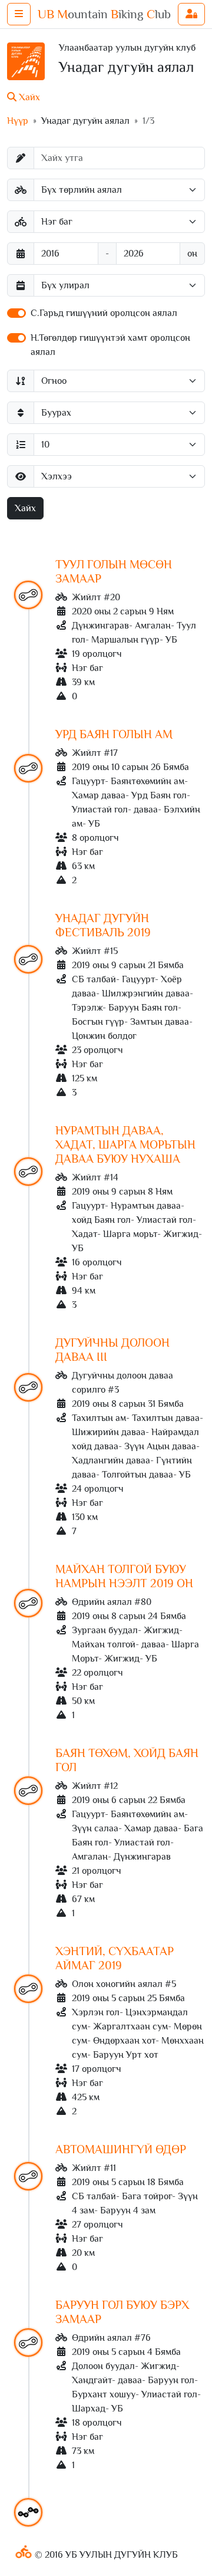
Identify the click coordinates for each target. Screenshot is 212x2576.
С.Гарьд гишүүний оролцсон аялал (104, 313)
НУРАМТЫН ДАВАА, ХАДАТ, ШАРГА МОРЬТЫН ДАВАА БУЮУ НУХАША (125, 1144)
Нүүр (18, 121)
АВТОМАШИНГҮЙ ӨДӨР (121, 2149)
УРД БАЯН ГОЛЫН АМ (114, 734)
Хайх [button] (28, 97)
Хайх (25, 508)
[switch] (16, 313)
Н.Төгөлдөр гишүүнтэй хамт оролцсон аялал (110, 345)
